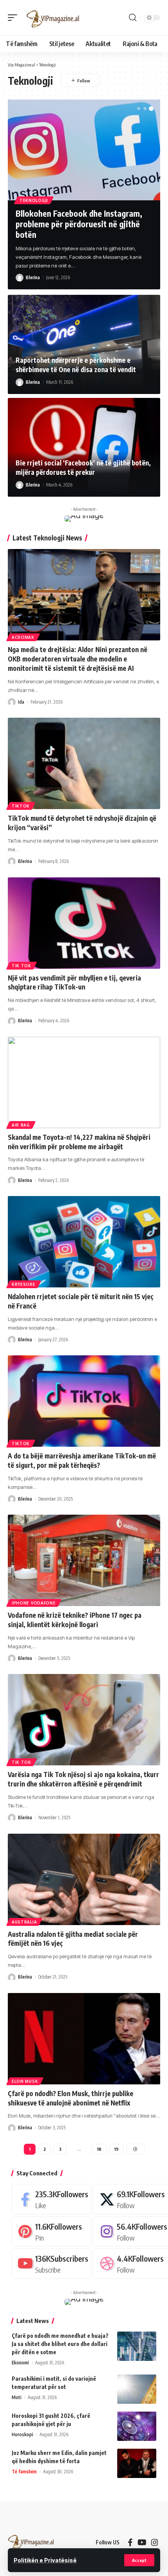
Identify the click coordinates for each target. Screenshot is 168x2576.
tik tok (21, 966)
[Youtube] (52, 2263)
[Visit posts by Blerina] (20, 269)
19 (116, 2149)
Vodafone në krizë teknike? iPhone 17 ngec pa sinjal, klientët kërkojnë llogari (75, 1620)
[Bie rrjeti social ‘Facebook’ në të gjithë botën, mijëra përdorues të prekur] (84, 447)
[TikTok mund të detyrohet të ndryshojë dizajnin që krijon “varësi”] (84, 763)
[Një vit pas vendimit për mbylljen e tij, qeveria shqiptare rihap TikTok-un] (84, 923)
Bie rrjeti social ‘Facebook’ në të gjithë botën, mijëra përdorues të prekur (83, 467)
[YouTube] (142, 2542)
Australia (24, 1922)
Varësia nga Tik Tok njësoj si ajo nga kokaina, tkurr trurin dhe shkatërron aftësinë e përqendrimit (83, 1779)
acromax (23, 637)
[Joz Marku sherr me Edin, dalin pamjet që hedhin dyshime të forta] (137, 2463)
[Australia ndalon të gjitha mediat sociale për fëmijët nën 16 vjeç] (84, 1879)
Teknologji (34, 200)
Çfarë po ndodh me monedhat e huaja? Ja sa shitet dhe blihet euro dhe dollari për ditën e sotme (60, 2344)
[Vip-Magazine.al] (53, 18)
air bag (21, 1125)
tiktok (21, 806)
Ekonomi (20, 2363)
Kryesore (24, 1284)
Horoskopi (22, 2434)
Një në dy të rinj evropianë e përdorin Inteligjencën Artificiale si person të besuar (82, 224)
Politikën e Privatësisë (45, 2560)
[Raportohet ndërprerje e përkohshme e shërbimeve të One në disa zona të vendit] (84, 344)
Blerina (33, 269)
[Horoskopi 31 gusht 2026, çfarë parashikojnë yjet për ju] (137, 2426)
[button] (139, 2560)
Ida (21, 702)
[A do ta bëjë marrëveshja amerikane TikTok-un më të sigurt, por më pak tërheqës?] (84, 1401)
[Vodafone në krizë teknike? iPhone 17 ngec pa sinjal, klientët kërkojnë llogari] (84, 1560)
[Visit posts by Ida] (12, 702)
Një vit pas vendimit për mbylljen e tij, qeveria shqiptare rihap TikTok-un (74, 982)
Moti (17, 2397)
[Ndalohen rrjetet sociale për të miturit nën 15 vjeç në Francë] (84, 1242)
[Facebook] (52, 2199)
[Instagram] (155, 2542)
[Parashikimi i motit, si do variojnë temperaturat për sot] (137, 2389)
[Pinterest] (52, 2231)
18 (99, 2149)
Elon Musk (25, 2081)
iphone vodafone (34, 1603)
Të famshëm (24, 2472)
